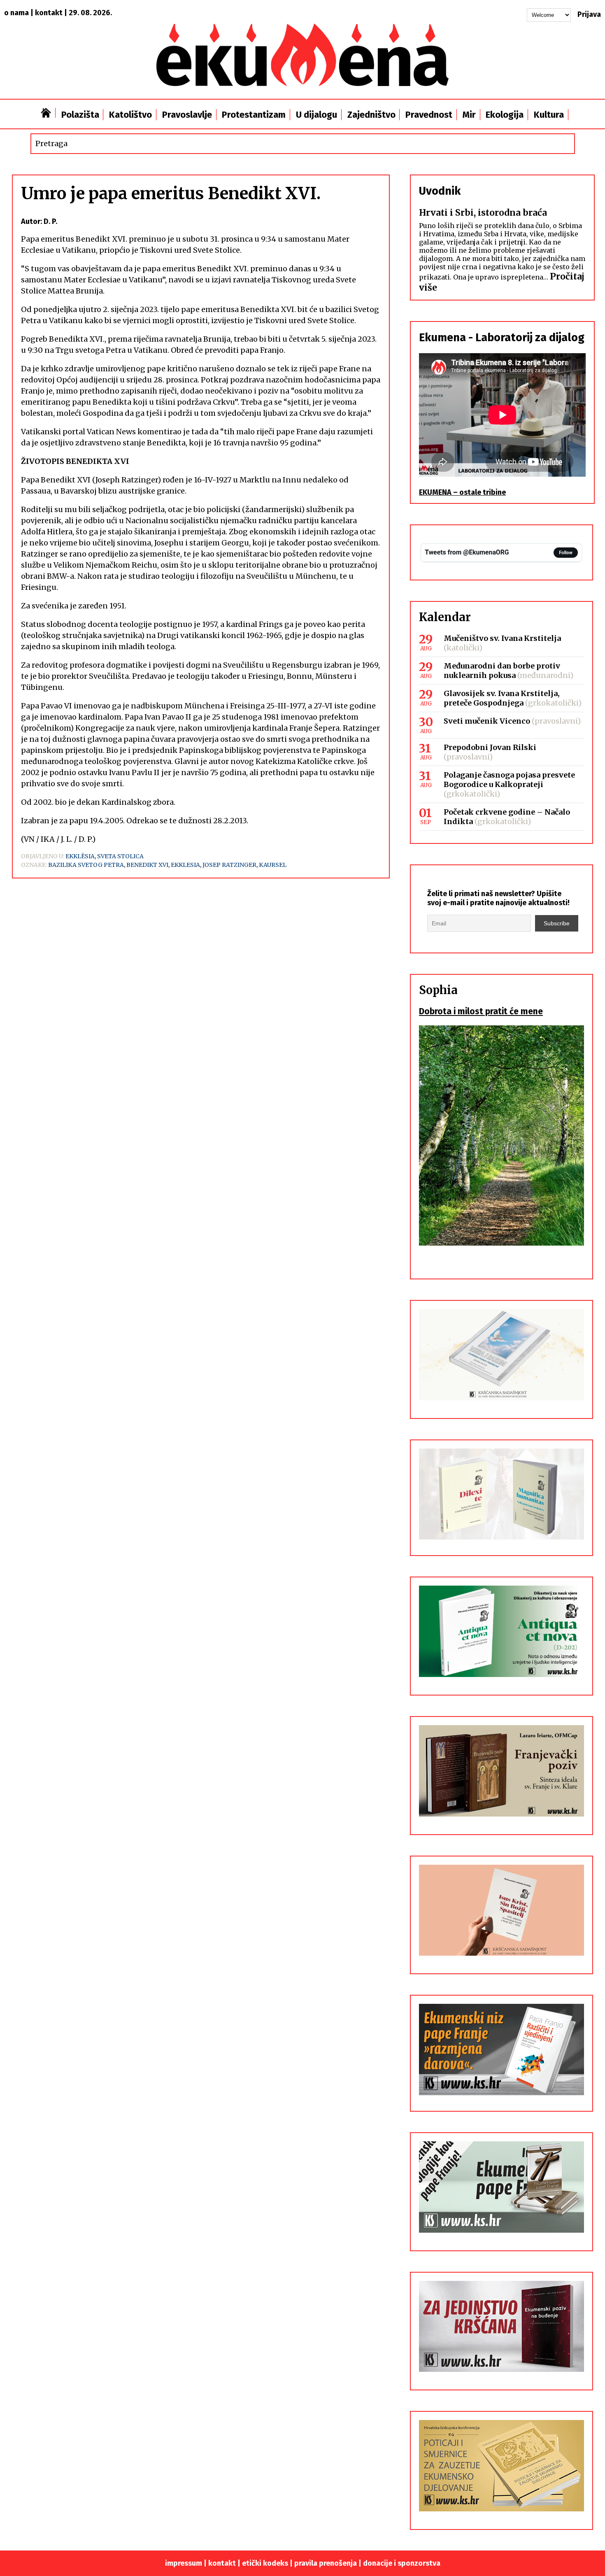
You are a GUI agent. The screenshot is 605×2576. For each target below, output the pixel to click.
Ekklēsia (80, 856)
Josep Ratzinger (229, 865)
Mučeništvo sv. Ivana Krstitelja (502, 638)
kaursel (273, 865)
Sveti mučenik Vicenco (487, 721)
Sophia (438, 990)
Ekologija (505, 115)
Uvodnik (440, 191)
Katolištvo (130, 115)
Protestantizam (254, 115)
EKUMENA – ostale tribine (462, 492)
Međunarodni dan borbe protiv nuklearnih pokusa (502, 671)
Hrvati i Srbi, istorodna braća (483, 213)
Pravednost (429, 115)
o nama (16, 13)
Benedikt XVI (147, 865)
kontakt (49, 13)
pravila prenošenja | (329, 2563)
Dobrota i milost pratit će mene (481, 1011)
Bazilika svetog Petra (86, 865)
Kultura (549, 115)
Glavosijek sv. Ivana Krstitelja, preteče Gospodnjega (502, 698)
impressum (184, 2563)
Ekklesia (185, 865)
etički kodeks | (268, 2563)
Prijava (589, 14)
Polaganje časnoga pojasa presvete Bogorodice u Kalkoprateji (509, 780)
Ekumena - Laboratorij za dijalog (502, 338)
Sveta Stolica (120, 856)
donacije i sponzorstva (402, 2563)
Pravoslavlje (187, 115)
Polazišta (80, 115)
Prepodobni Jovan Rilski (490, 747)
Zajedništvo (371, 115)
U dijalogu (316, 115)
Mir (469, 115)
